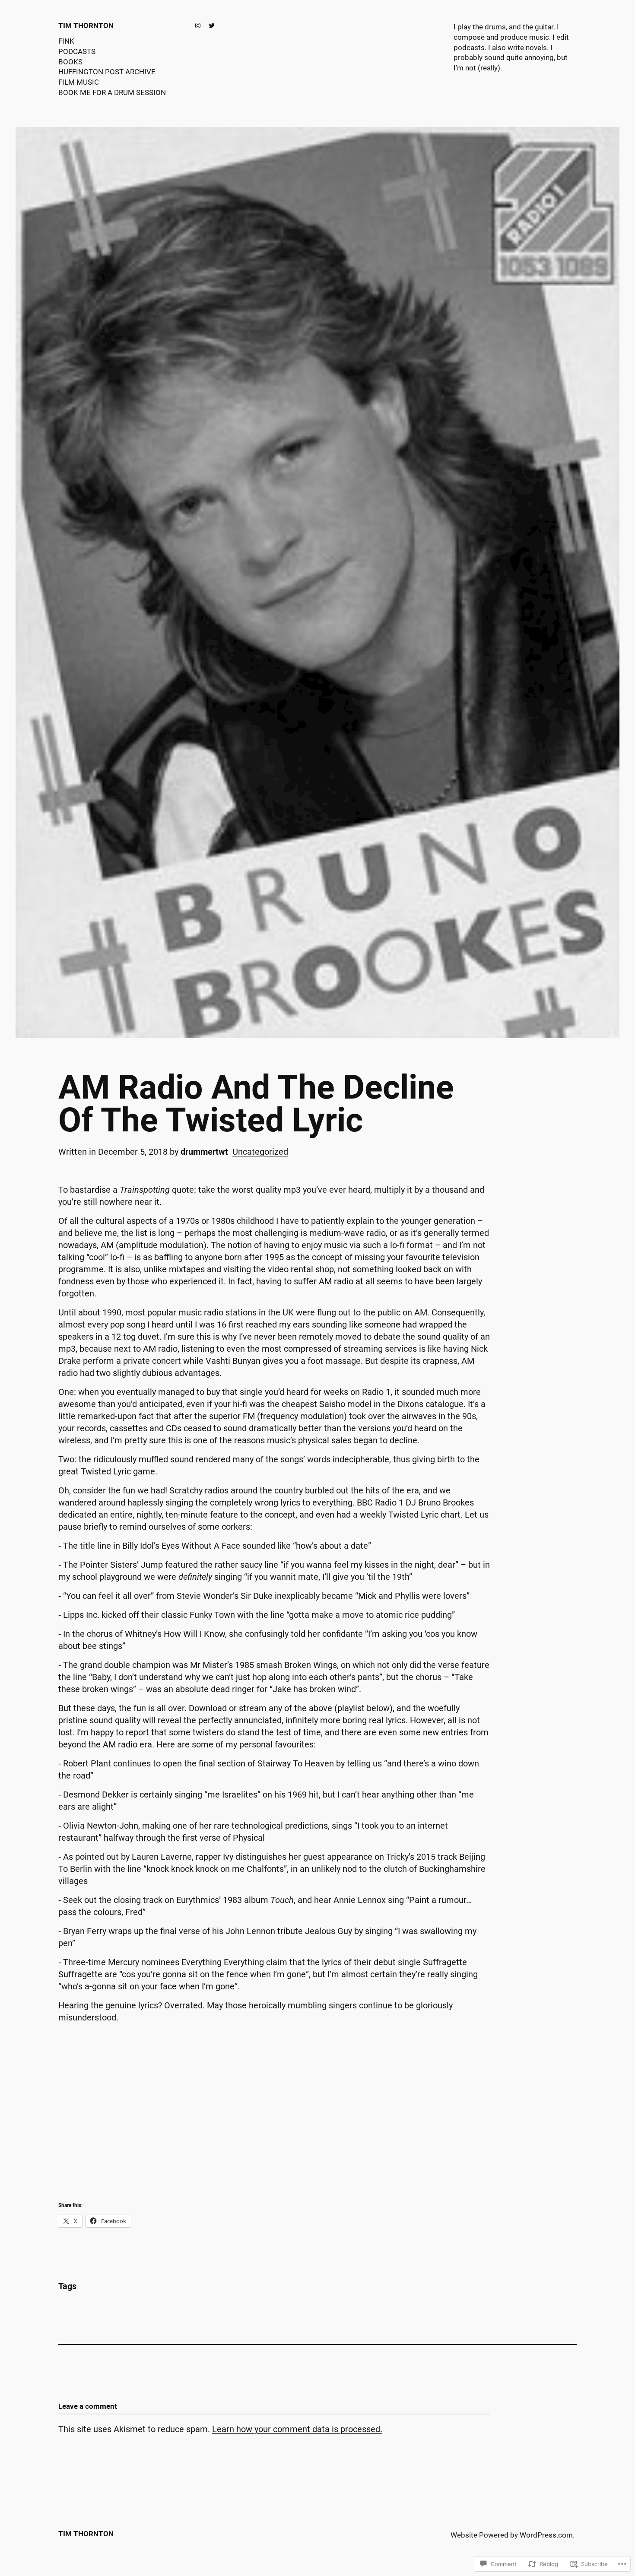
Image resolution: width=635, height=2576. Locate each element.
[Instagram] (198, 25)
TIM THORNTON (86, 25)
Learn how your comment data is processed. (297, 2429)
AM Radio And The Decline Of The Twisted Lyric (256, 1104)
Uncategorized (260, 1152)
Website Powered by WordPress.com (512, 2535)
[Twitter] (212, 25)
